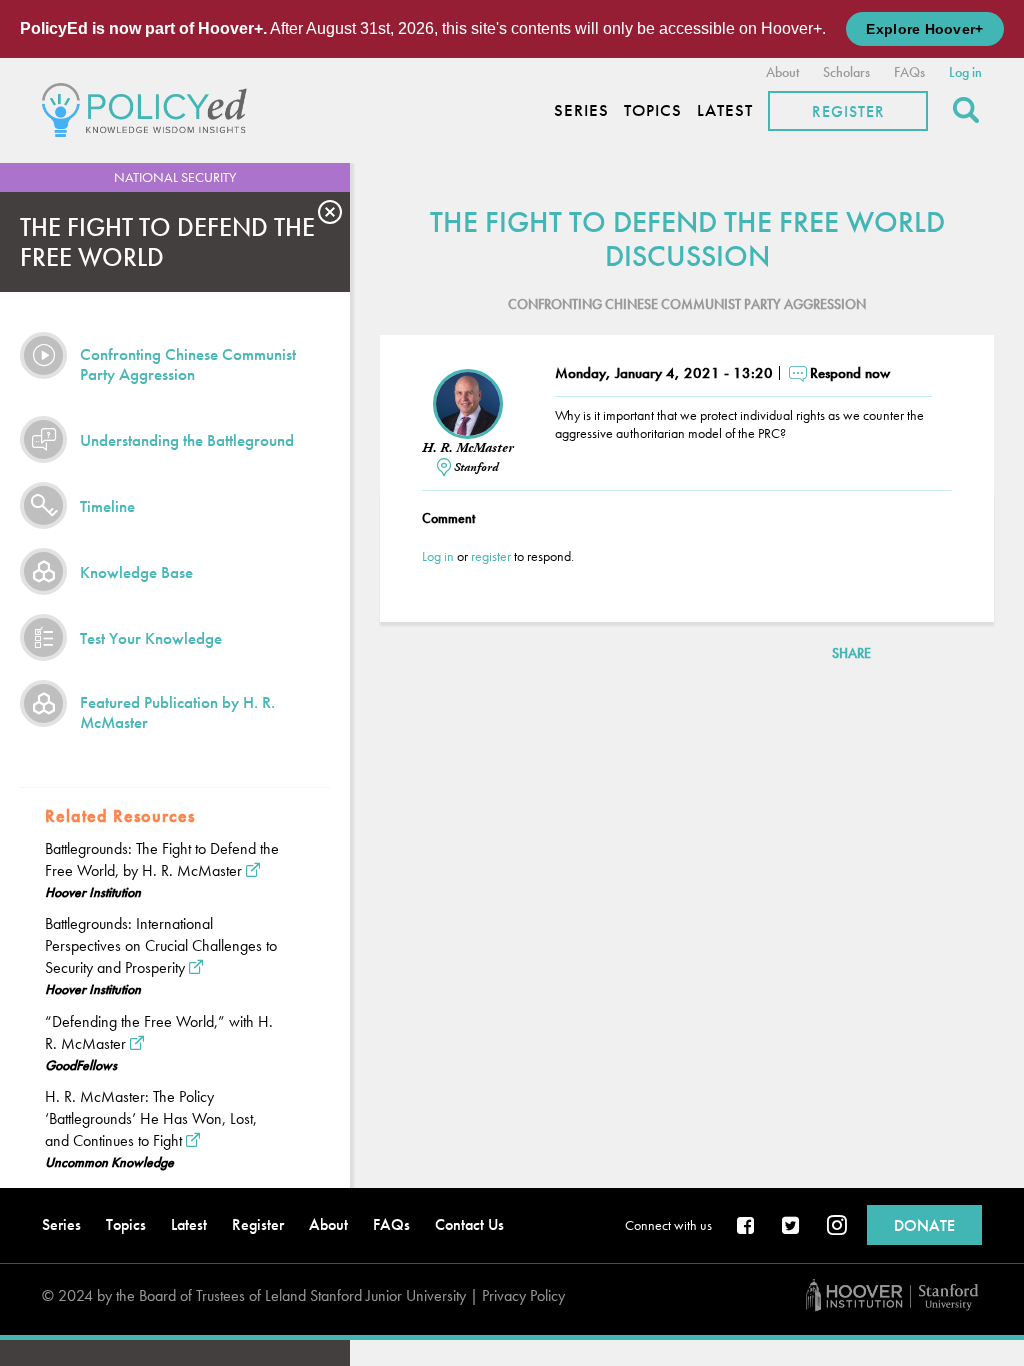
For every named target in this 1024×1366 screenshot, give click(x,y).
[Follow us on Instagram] (837, 1227)
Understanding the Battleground (187, 440)
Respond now (850, 373)
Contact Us (469, 1224)
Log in (965, 72)
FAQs (909, 72)
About (782, 72)
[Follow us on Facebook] (747, 1227)
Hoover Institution (93, 892)
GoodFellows (81, 1065)
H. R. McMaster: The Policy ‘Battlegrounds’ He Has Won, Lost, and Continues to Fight (151, 1118)
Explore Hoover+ (924, 29)
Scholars (846, 72)
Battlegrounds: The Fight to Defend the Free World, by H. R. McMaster (162, 859)
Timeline (107, 506)
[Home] (149, 107)
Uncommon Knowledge (109, 1162)
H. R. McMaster (468, 448)
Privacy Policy (523, 1295)
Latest (725, 110)
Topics (653, 110)
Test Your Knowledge (151, 638)
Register (848, 111)
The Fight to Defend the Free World (167, 242)
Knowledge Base (136, 572)
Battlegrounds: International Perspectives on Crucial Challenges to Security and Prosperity (161, 945)
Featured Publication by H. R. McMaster (177, 712)
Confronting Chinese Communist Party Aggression (188, 364)
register (491, 556)
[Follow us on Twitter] (792, 1227)
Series (581, 110)
